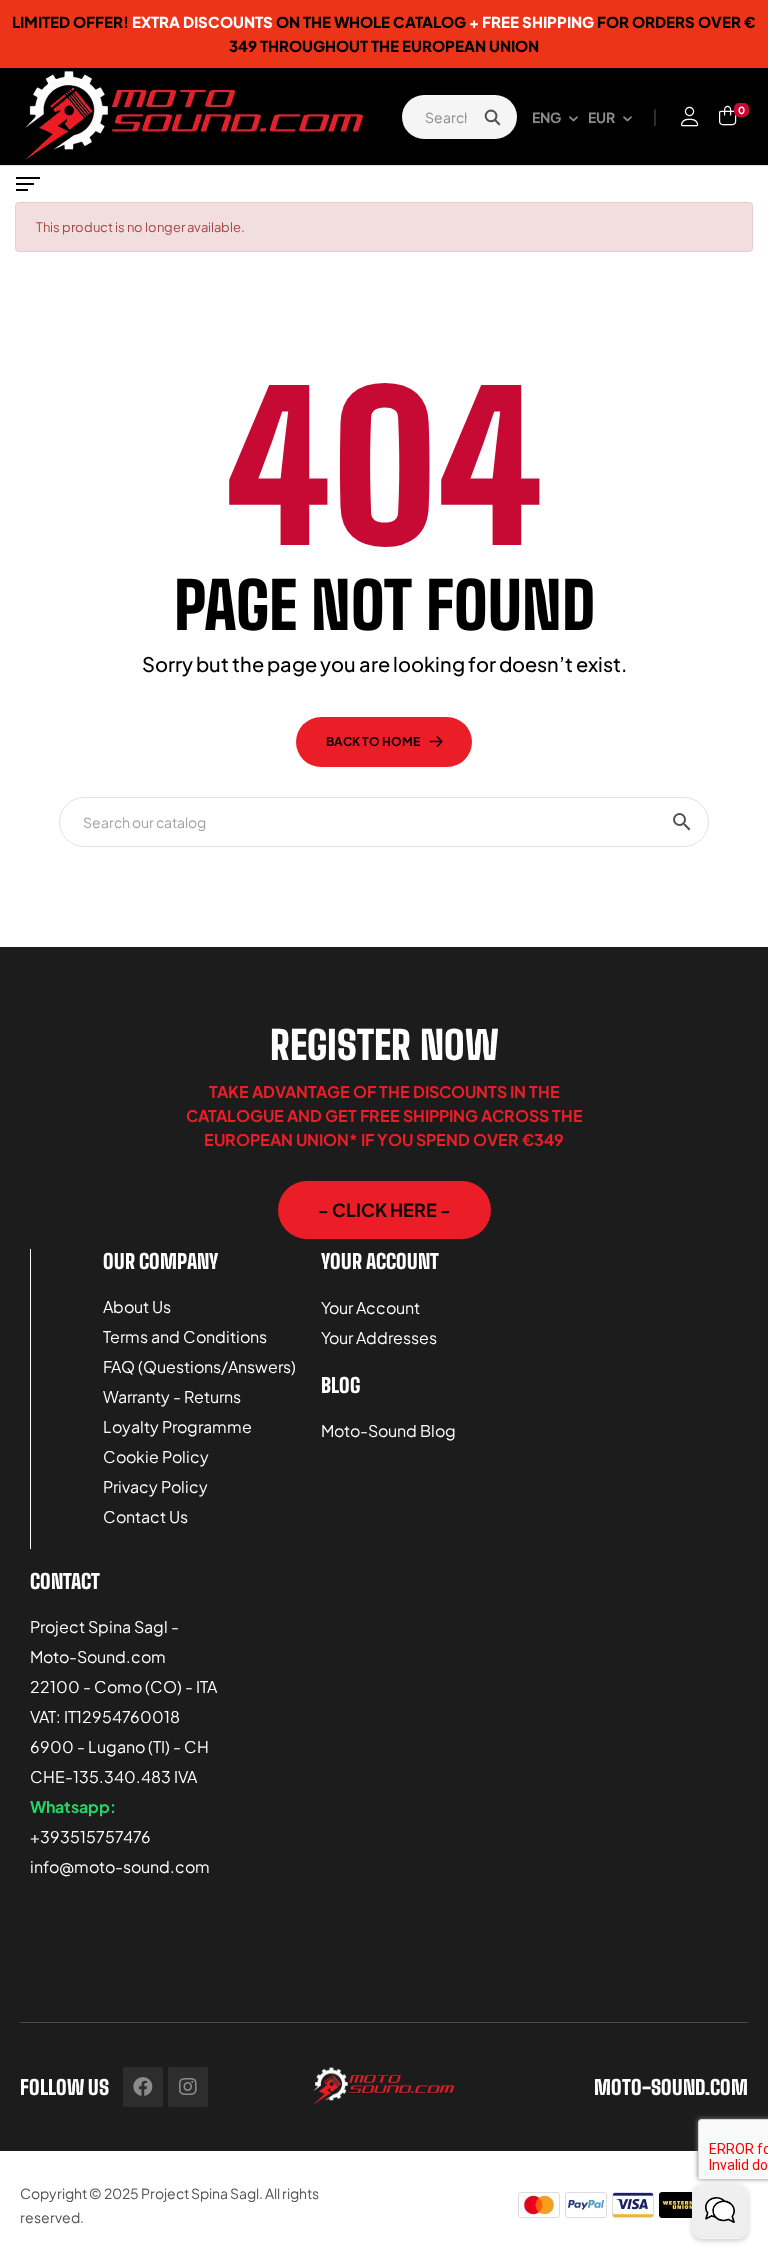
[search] (492, 117)
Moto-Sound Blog (388, 1430)
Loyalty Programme (177, 1426)
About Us (137, 1306)
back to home (373, 741)
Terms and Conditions (185, 1336)
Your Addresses (379, 1337)
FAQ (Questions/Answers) (199, 1366)
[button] (384, 1210)
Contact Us (145, 1516)
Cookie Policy (156, 1456)
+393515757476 (90, 1836)
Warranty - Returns (172, 1396)
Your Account (370, 1307)
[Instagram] (188, 2087)
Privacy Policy (155, 1486)
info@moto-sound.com (120, 1866)
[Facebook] (143, 2087)
